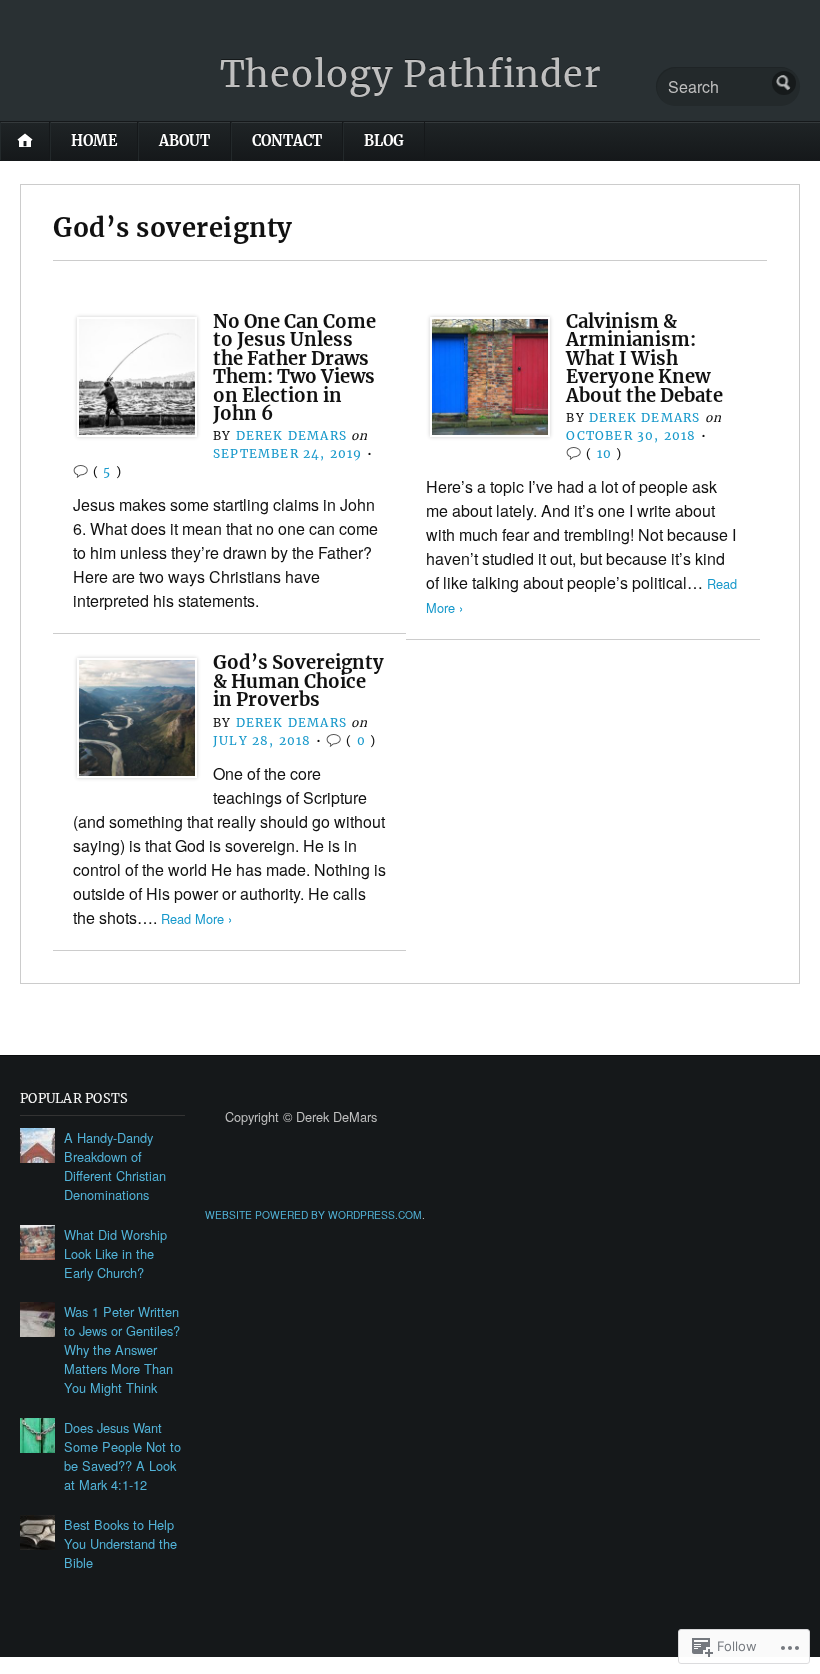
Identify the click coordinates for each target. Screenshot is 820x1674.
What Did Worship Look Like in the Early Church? (115, 1253)
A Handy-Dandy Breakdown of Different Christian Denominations (115, 1166)
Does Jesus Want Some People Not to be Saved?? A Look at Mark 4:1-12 (122, 1456)
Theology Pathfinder (410, 74)
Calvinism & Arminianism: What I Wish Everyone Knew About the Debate (644, 358)
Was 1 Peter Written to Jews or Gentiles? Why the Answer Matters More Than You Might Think (122, 1349)
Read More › (196, 918)
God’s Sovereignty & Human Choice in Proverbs (298, 681)
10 (604, 453)
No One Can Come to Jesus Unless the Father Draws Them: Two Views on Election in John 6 (294, 367)
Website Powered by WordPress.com (313, 1214)
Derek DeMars (291, 435)
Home (94, 141)
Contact (287, 141)
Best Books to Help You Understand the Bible (120, 1543)
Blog (384, 141)
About (184, 141)
